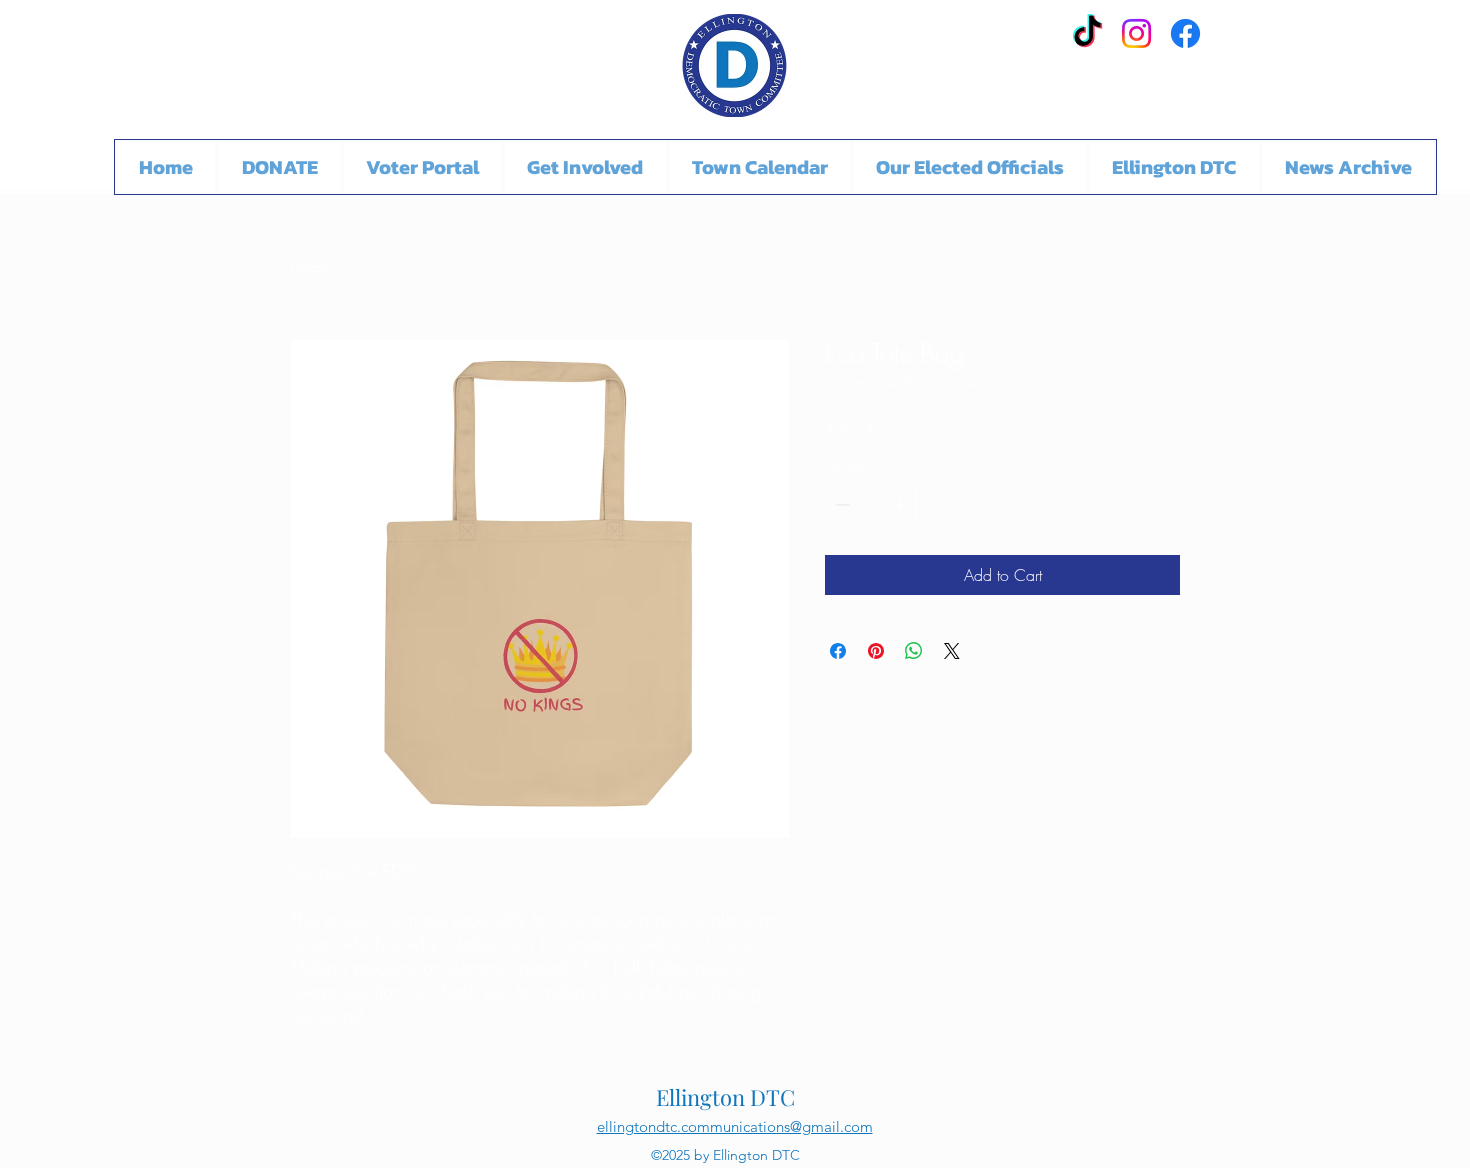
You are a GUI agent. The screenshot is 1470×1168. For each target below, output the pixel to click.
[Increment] (901, 504)
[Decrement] (840, 504)
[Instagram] (1136, 33)
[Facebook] (1185, 33)
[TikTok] (1087, 33)
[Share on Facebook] (838, 651)
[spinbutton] (871, 504)
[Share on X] (952, 651)
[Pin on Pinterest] (876, 651)
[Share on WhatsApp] (914, 651)
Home (310, 267)
